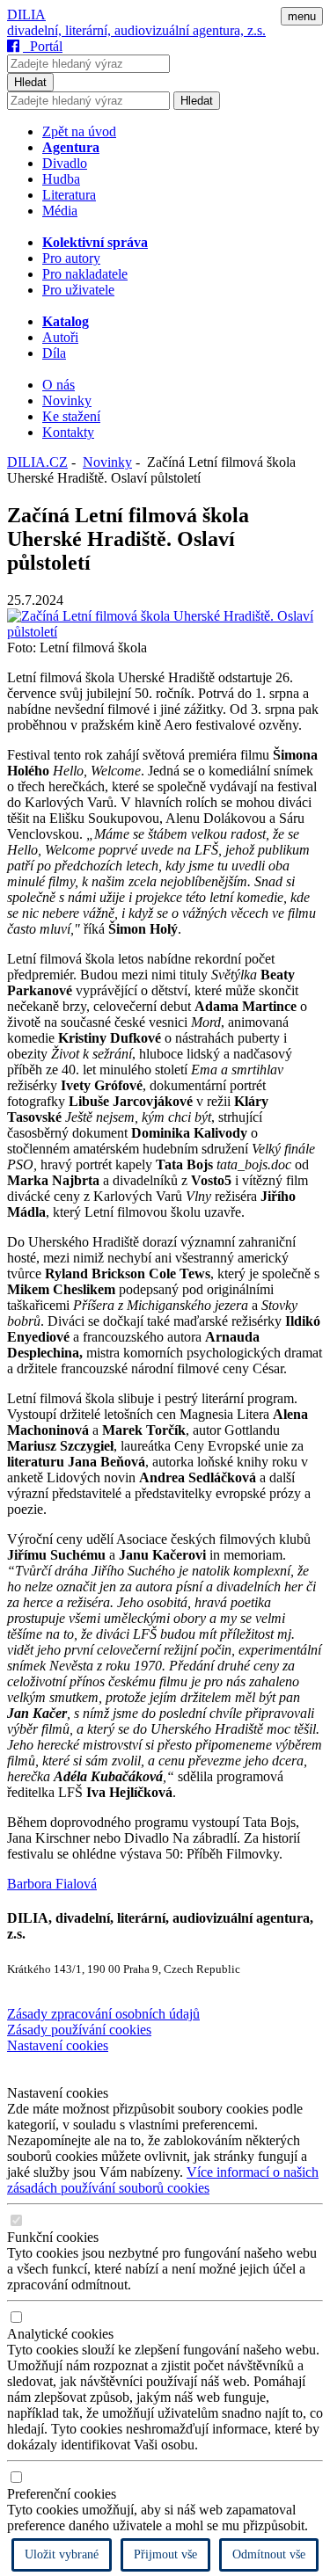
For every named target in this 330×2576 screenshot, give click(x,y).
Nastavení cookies (58, 2045)
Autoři (60, 337)
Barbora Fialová (52, 1884)
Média (60, 211)
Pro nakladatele (85, 274)
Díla (54, 353)
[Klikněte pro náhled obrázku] (165, 632)
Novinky (67, 400)
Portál (43, 46)
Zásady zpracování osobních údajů (103, 2014)
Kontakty (68, 432)
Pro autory (71, 258)
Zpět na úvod (79, 131)
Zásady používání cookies (79, 2030)
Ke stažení (71, 416)
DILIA (26, 15)
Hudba (61, 179)
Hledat (30, 82)
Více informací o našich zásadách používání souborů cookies (163, 2180)
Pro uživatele (78, 290)
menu (302, 16)
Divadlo (65, 163)
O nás (59, 385)
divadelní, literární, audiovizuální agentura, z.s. (136, 30)
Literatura (69, 195)
